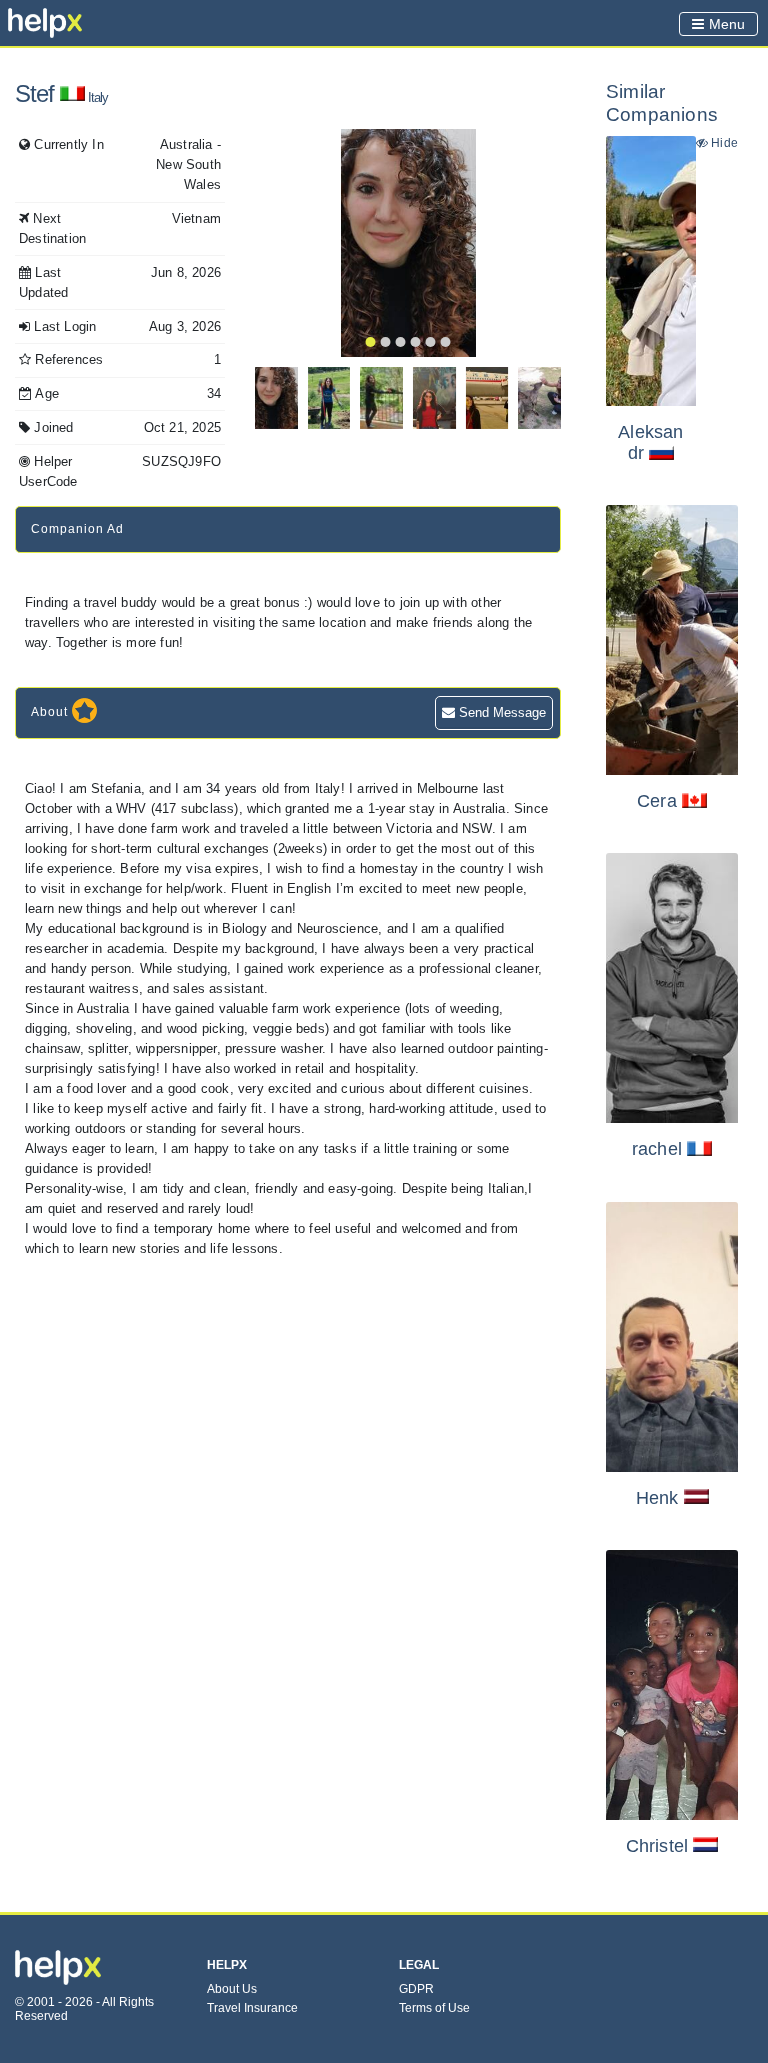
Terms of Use (434, 2008)
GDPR (416, 1989)
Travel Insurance (252, 2008)
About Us (232, 1989)
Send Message (500, 712)
